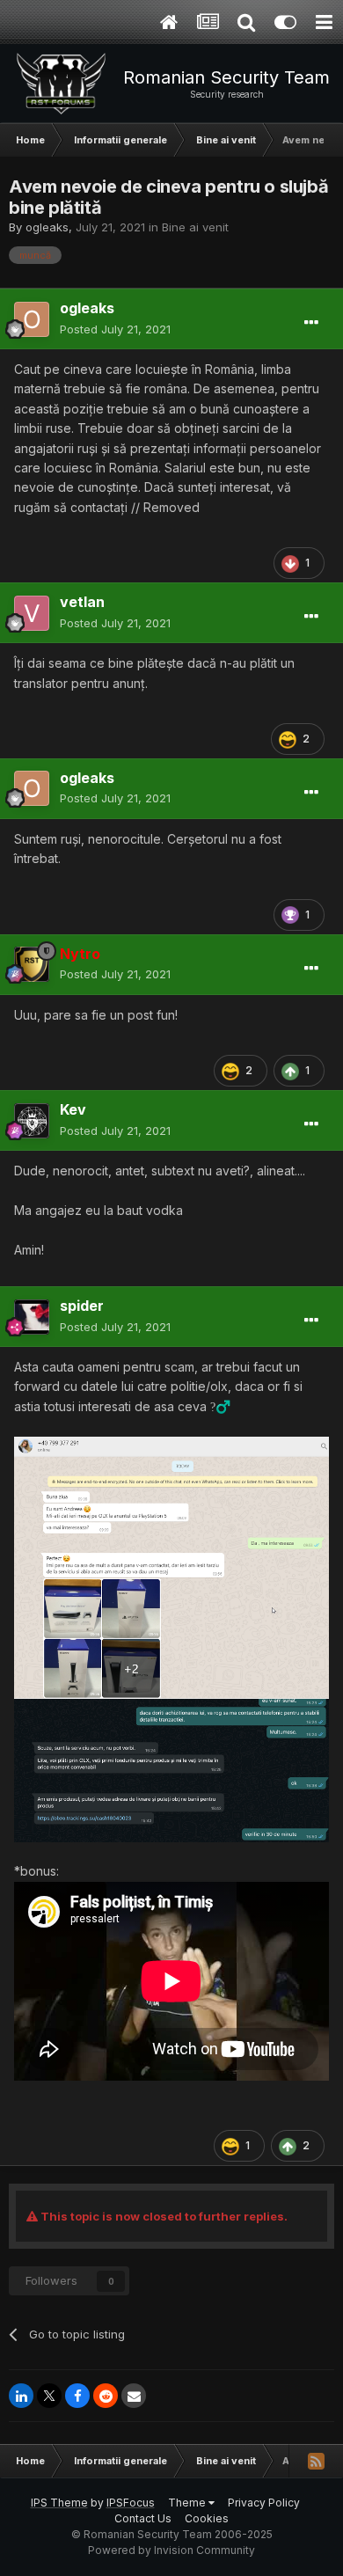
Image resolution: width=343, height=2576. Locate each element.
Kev (73, 1109)
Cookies (207, 2518)
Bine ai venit (195, 227)
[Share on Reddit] (106, 2396)
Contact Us (143, 2518)
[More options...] (311, 323)
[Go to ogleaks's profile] (32, 319)
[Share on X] (49, 2396)
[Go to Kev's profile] (32, 1121)
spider (82, 1306)
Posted (115, 329)
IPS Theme (59, 2503)
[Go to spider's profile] (32, 1317)
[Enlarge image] (171, 1566)
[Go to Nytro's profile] (32, 964)
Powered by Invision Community (171, 2550)
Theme (188, 2503)
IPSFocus (131, 2503)
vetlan (82, 602)
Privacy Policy (264, 2503)
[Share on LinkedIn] (21, 2396)
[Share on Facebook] (77, 2396)
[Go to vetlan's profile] (32, 613)
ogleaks (47, 227)
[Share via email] (134, 2396)
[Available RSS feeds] (316, 2461)
